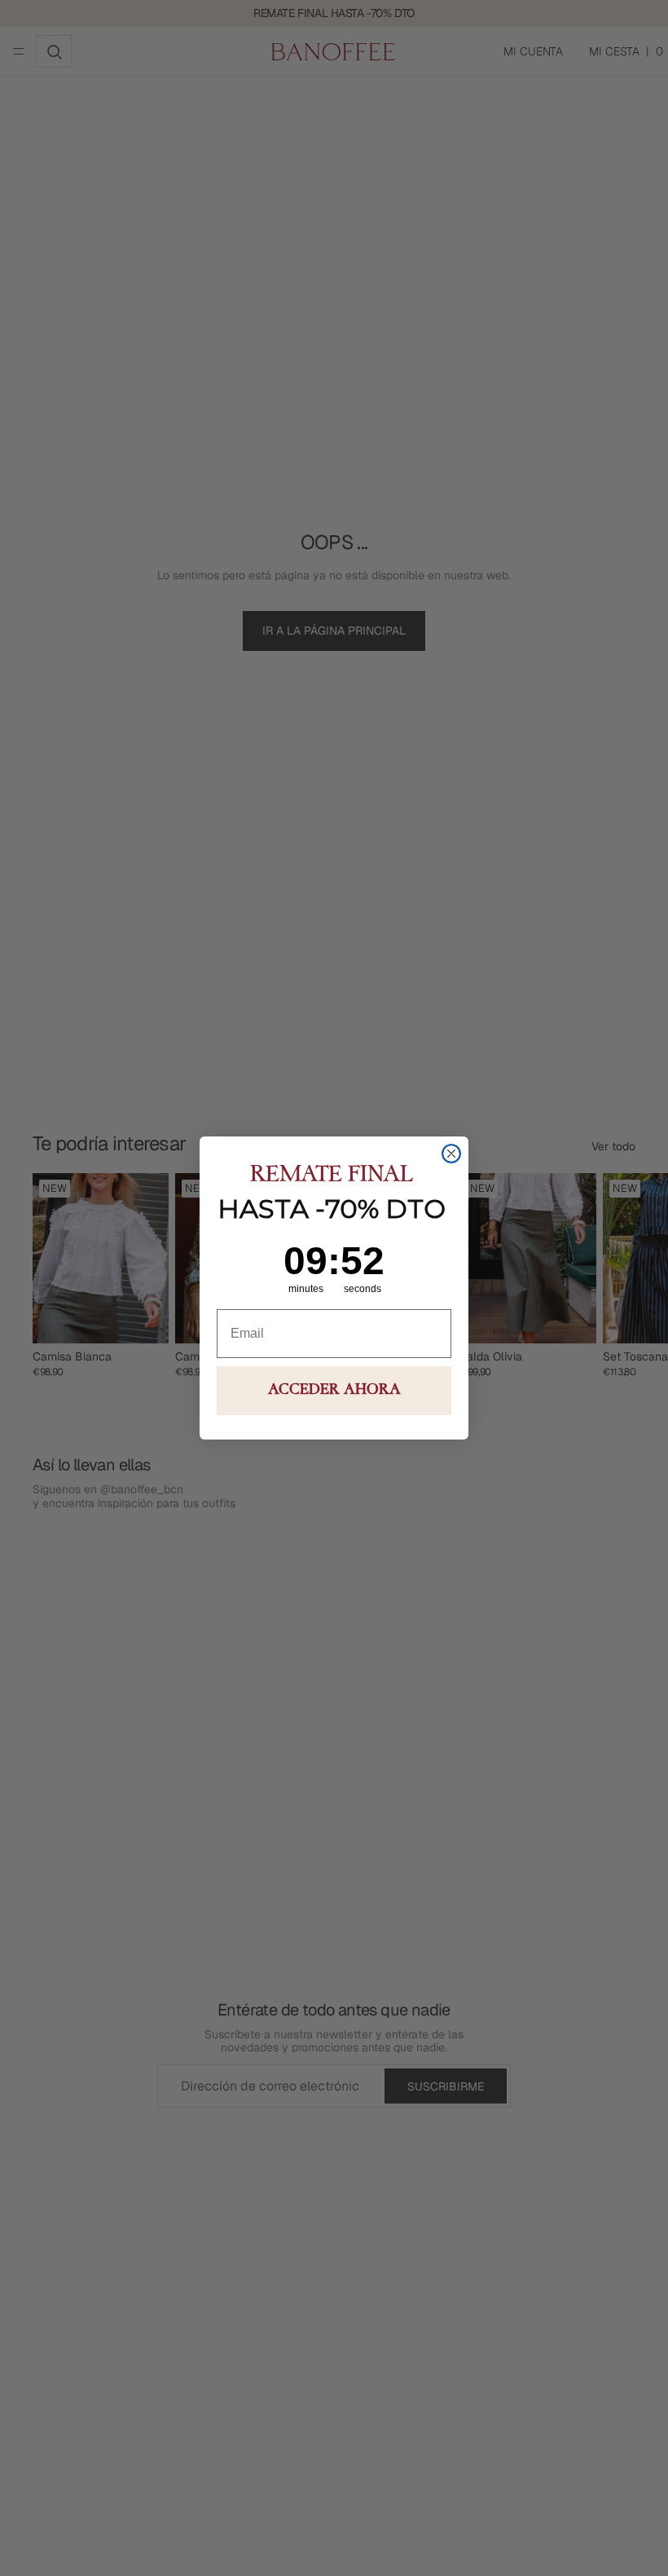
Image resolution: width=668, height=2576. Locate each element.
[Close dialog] (451, 1154)
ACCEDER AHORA (334, 1391)
